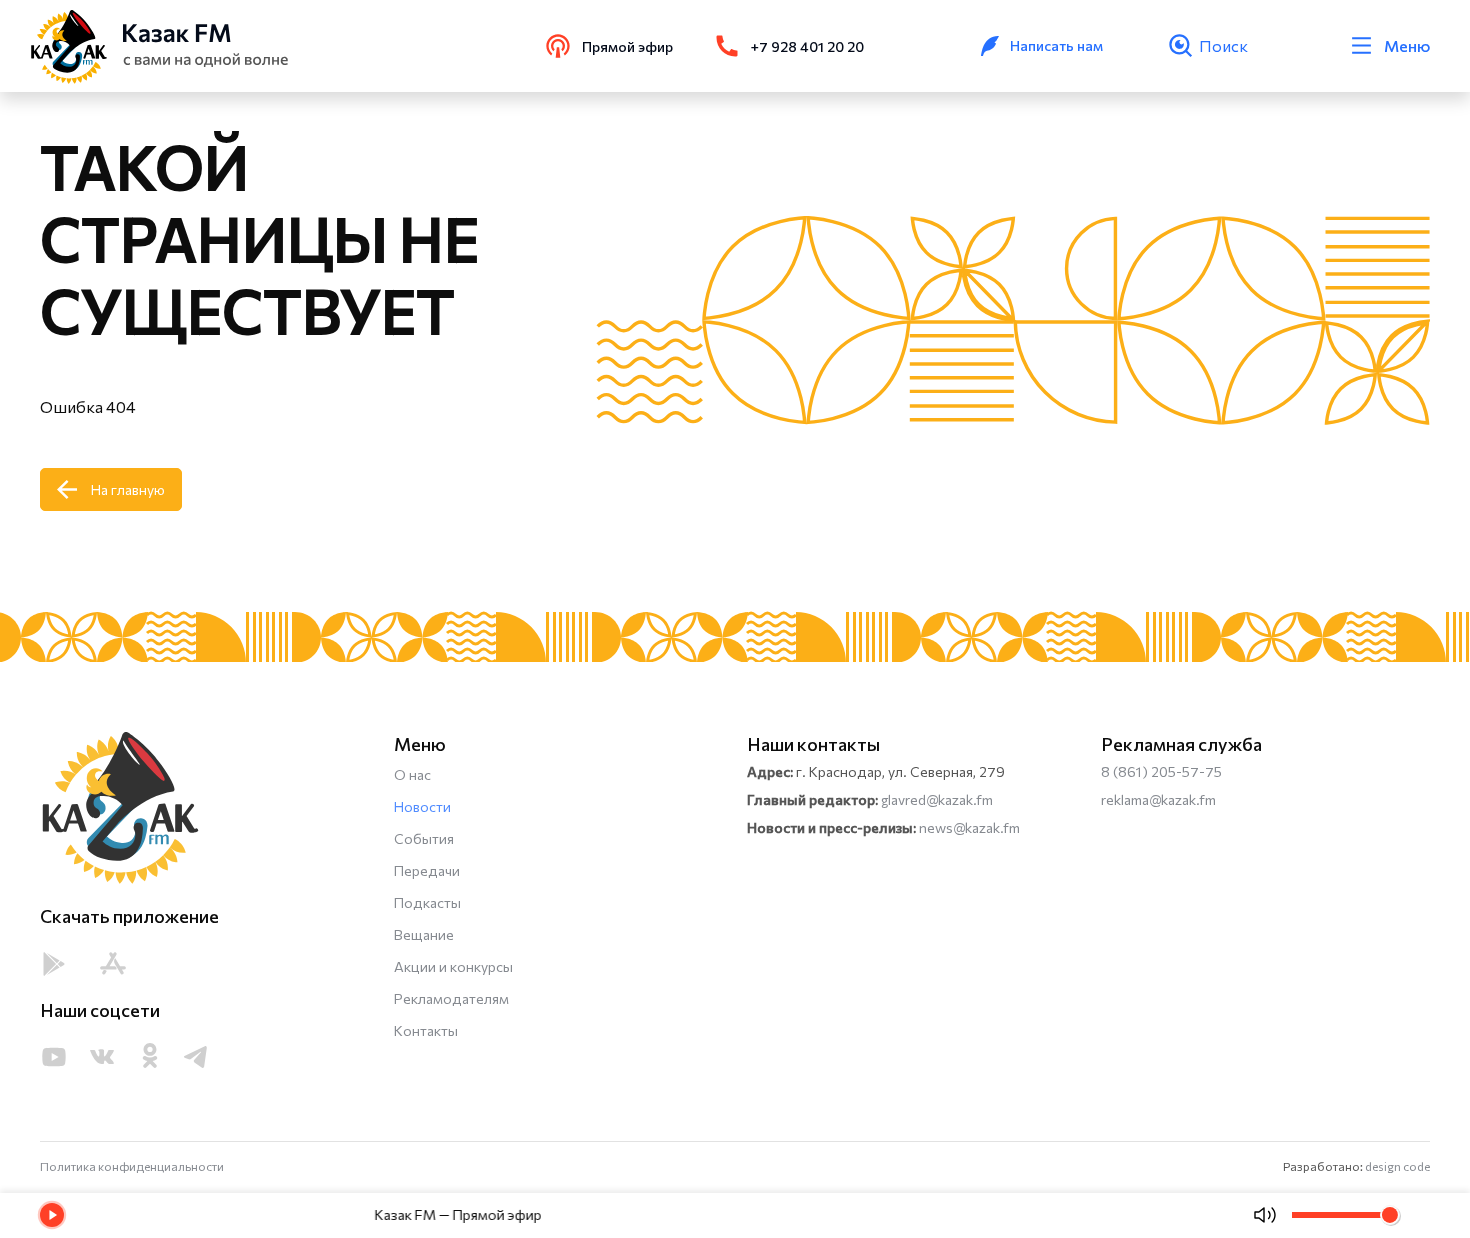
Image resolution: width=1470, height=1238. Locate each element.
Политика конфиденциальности (132, 1166)
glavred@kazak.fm (937, 799)
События (424, 838)
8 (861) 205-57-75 (1161, 771)
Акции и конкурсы (453, 966)
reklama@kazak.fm (1158, 799)
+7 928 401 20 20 (807, 46)
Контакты (426, 1030)
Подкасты (427, 902)
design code (1397, 1166)
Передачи (427, 870)
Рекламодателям (451, 998)
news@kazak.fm (969, 827)
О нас (412, 774)
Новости (422, 806)
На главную (128, 489)
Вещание (424, 934)
